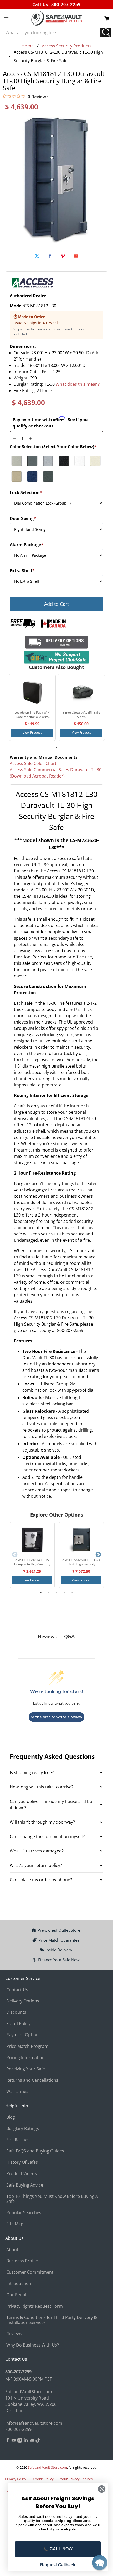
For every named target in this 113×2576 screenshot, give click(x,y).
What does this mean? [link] (78, 384)
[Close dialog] (102, 2489)
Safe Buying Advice (25, 2185)
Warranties (17, 2091)
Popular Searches (24, 2213)
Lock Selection (26, 492)
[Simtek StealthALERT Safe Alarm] (81, 692)
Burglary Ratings (23, 2128)
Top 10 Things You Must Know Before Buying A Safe (52, 2199)
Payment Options (24, 2035)
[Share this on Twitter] (37, 256)
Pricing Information (25, 2058)
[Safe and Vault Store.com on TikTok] (38, 2441)
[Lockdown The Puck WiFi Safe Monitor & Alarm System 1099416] (32, 692)
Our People (17, 2295)
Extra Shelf (22, 571)
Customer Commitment (30, 2272)
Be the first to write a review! (56, 1717)
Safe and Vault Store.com (47, 2467)
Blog (11, 2117)
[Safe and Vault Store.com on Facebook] (8, 2441)
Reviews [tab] (47, 1637)
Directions (16, 2411)
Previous (15, 1555)
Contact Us (17, 1990)
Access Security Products (67, 46)
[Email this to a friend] (76, 256)
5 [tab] (72, 1592)
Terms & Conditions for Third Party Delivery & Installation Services (52, 2320)
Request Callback (58, 2565)
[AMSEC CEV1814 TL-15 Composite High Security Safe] (32, 1540)
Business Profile (22, 2261)
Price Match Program (27, 2046)
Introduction (19, 2283)
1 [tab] (56, 748)
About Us (16, 2250)
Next (98, 1555)
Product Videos (22, 2173)
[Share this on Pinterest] (63, 256)
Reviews (14, 2334)
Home (28, 46)
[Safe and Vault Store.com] (57, 18)
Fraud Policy (18, 2023)
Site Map (15, 2224)
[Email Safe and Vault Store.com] (32, 2441)
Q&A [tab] (69, 1637)
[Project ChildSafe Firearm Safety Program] (57, 657)
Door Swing (23, 518)
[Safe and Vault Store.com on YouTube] (14, 2441)
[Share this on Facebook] (50, 256)
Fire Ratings (18, 2140)
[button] (100, 2563)
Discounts (16, 2012)
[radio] (17, 461)
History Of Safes (22, 2162)
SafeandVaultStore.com (29, 2392)
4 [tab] (64, 1592)
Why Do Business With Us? (33, 2345)
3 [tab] (56, 1592)
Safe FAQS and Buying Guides (35, 2151)
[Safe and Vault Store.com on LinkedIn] (26, 2441)
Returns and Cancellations (32, 2080)
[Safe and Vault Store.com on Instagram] (20, 2441)
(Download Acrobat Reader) (37, 776)
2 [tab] (49, 1592)
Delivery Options (23, 2001)
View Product (32, 733)
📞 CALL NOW (58, 2549)
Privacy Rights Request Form (35, 2306)
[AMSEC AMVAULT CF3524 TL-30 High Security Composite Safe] (81, 1540)
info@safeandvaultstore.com (34, 2423)
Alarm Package (27, 545)
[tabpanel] (32, 707)
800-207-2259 (66, 4)
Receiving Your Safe (26, 2069)
